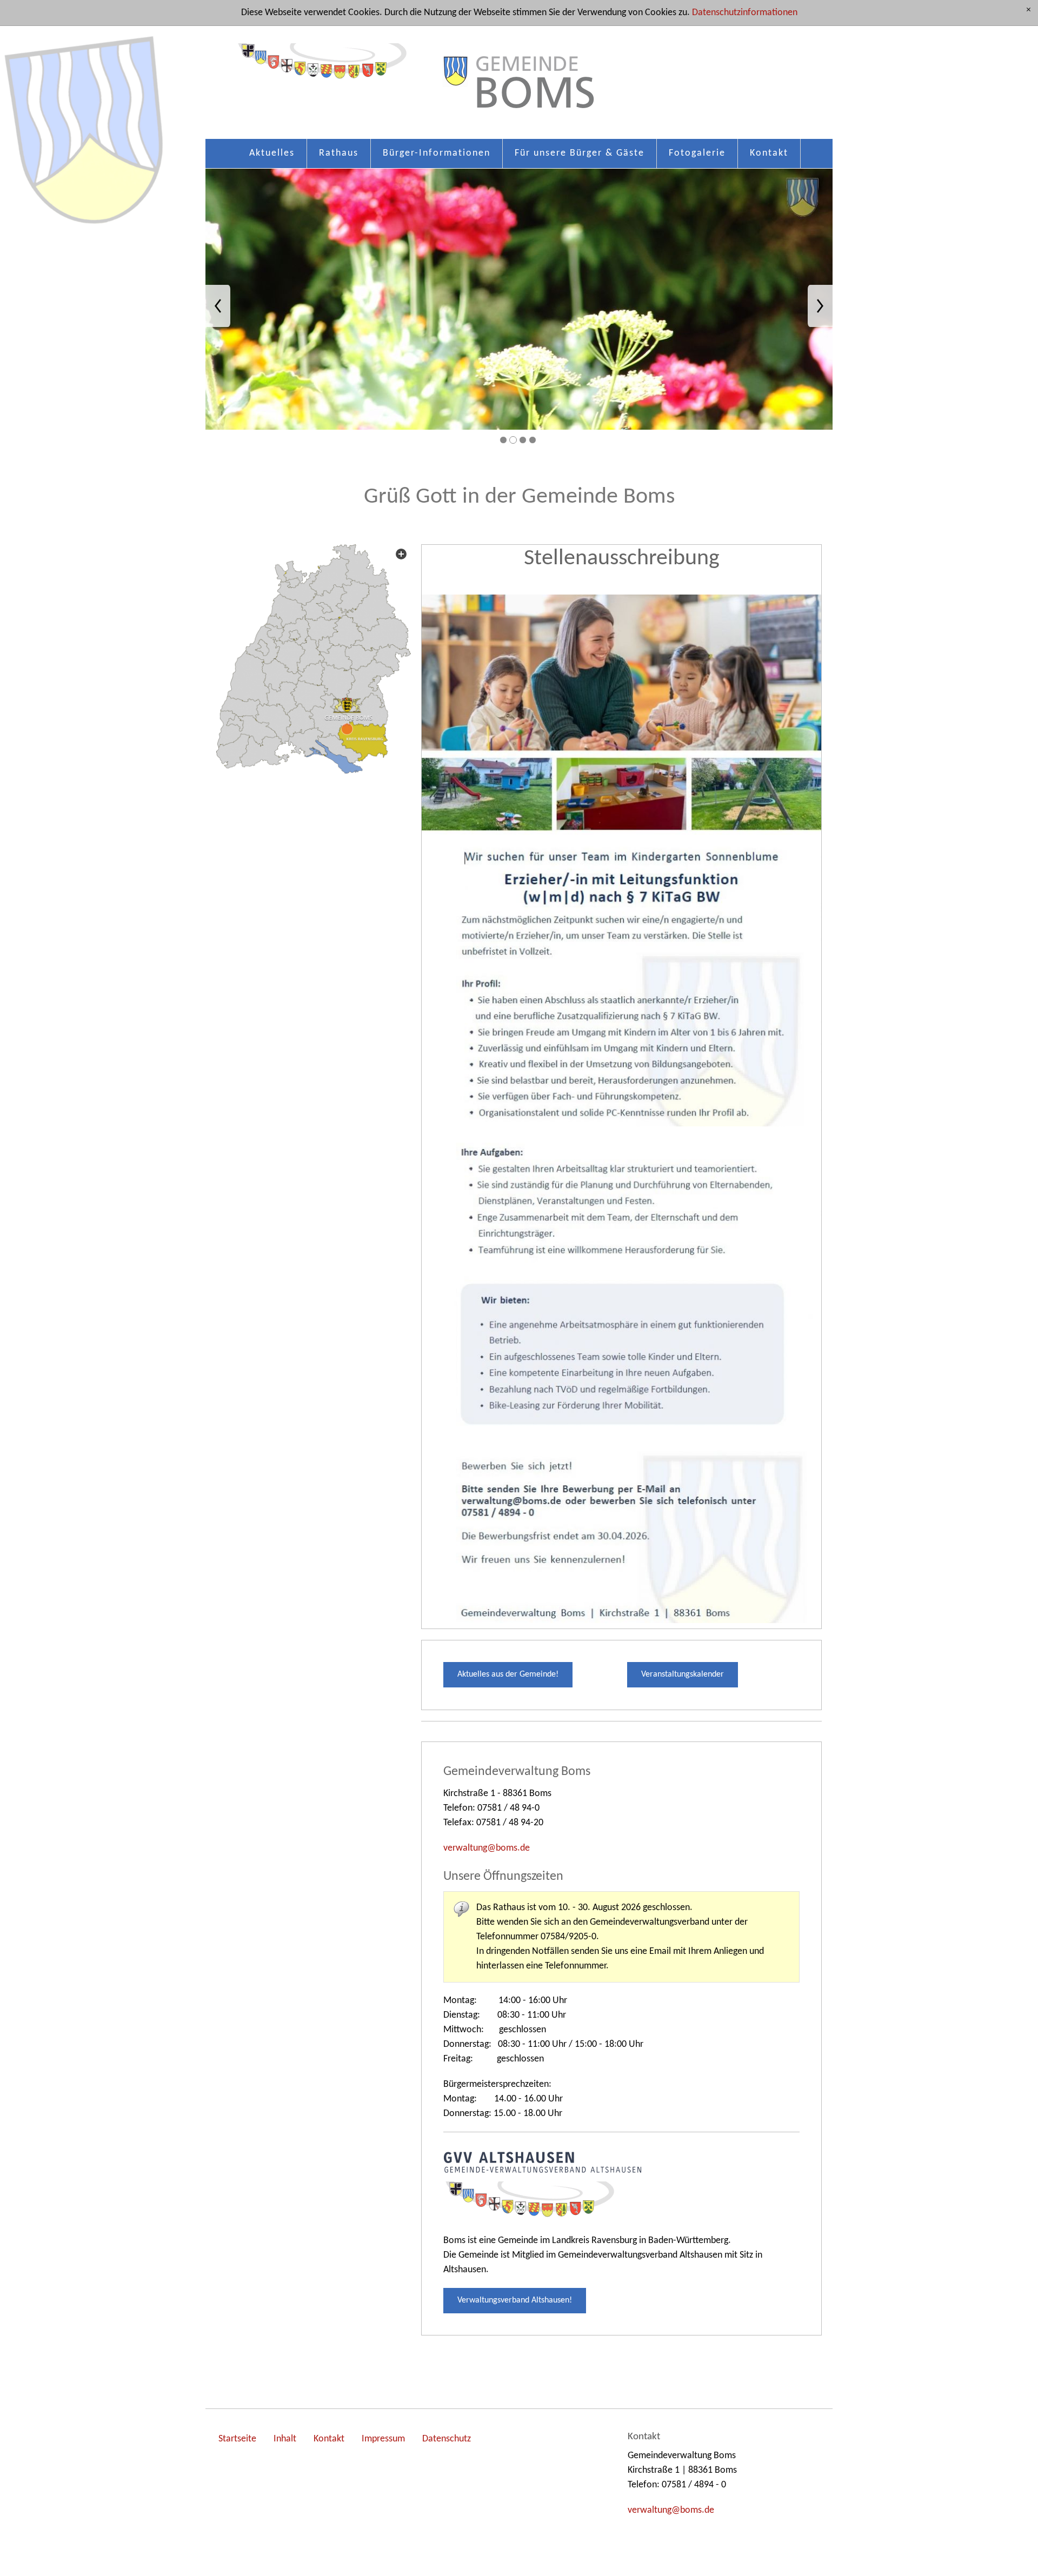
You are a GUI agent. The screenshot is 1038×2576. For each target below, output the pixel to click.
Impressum (383, 2439)
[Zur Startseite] (519, 88)
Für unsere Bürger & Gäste (580, 153)
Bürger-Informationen (437, 153)
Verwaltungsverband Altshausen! (515, 2300)
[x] (1029, 11)
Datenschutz (447, 2439)
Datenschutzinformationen (745, 13)
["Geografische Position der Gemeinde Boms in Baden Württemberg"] (314, 659)
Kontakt (769, 153)
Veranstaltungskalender (683, 1674)
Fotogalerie (697, 153)
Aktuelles (272, 153)
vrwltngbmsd (484, 1848)
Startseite (237, 2439)
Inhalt (285, 2439)
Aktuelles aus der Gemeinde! (508, 1674)
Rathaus (339, 153)
